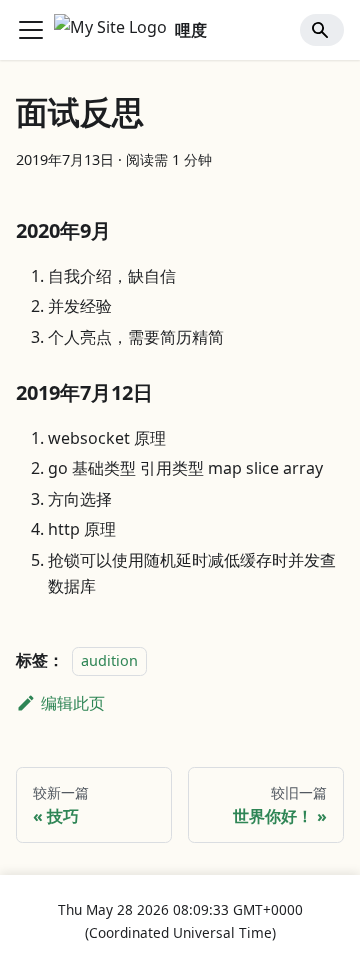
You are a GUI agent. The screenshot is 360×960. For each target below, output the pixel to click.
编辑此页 (73, 703)
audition (109, 660)
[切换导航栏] (31, 30)
